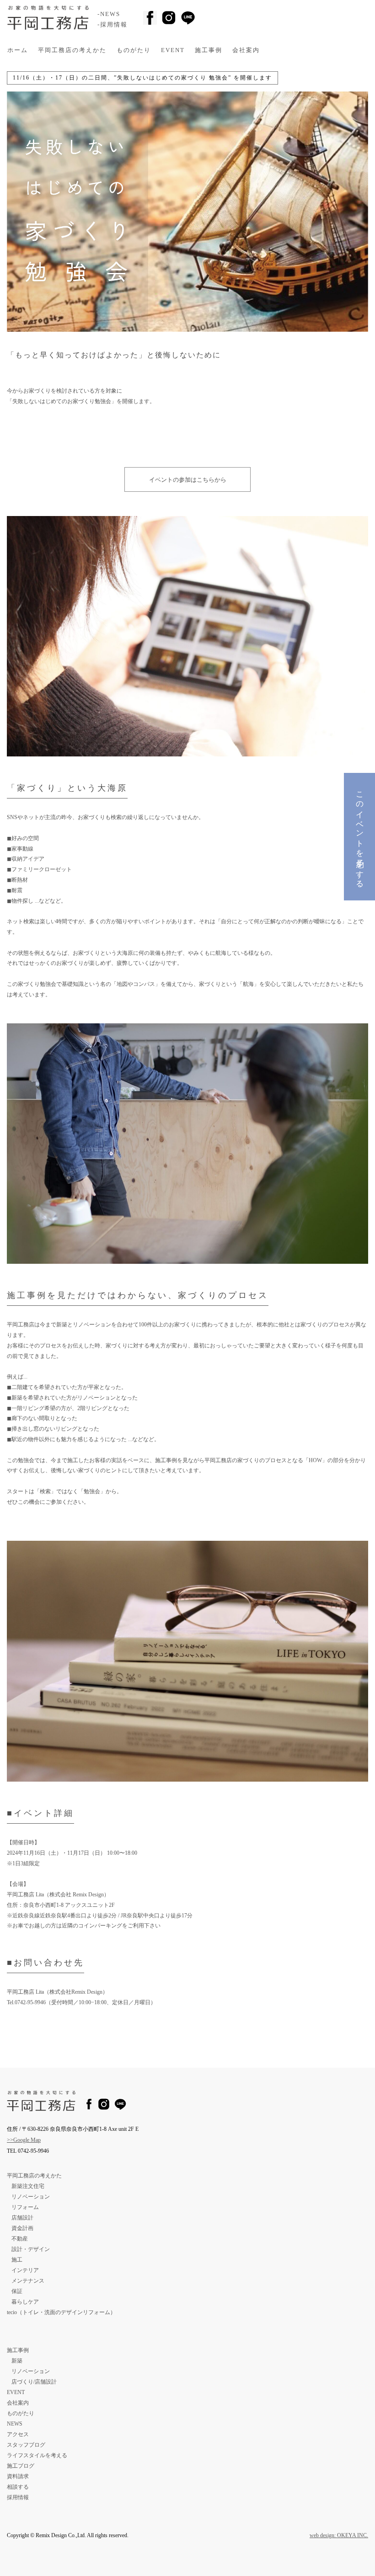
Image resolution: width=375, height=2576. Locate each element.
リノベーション (31, 2197)
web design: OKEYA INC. (339, 2535)
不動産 (20, 2239)
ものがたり (134, 50)
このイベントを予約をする (360, 836)
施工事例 (209, 50)
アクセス (18, 2434)
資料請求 (18, 2476)
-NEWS (109, 14)
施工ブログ (21, 2466)
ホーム (18, 50)
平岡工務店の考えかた (72, 50)
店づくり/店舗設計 (34, 2382)
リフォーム (25, 2207)
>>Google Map (24, 2140)
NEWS (15, 2424)
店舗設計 (22, 2218)
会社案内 (246, 50)
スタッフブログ (26, 2445)
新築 (17, 2361)
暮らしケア (25, 2302)
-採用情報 (112, 25)
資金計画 (22, 2228)
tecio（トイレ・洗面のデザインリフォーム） (61, 2312)
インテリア (25, 2270)
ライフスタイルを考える (37, 2455)
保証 (17, 2291)
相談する (18, 2487)
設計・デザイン (31, 2249)
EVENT (173, 50)
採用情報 (18, 2497)
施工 (17, 2260)
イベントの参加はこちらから (188, 480)
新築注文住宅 (28, 2186)
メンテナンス (28, 2281)
